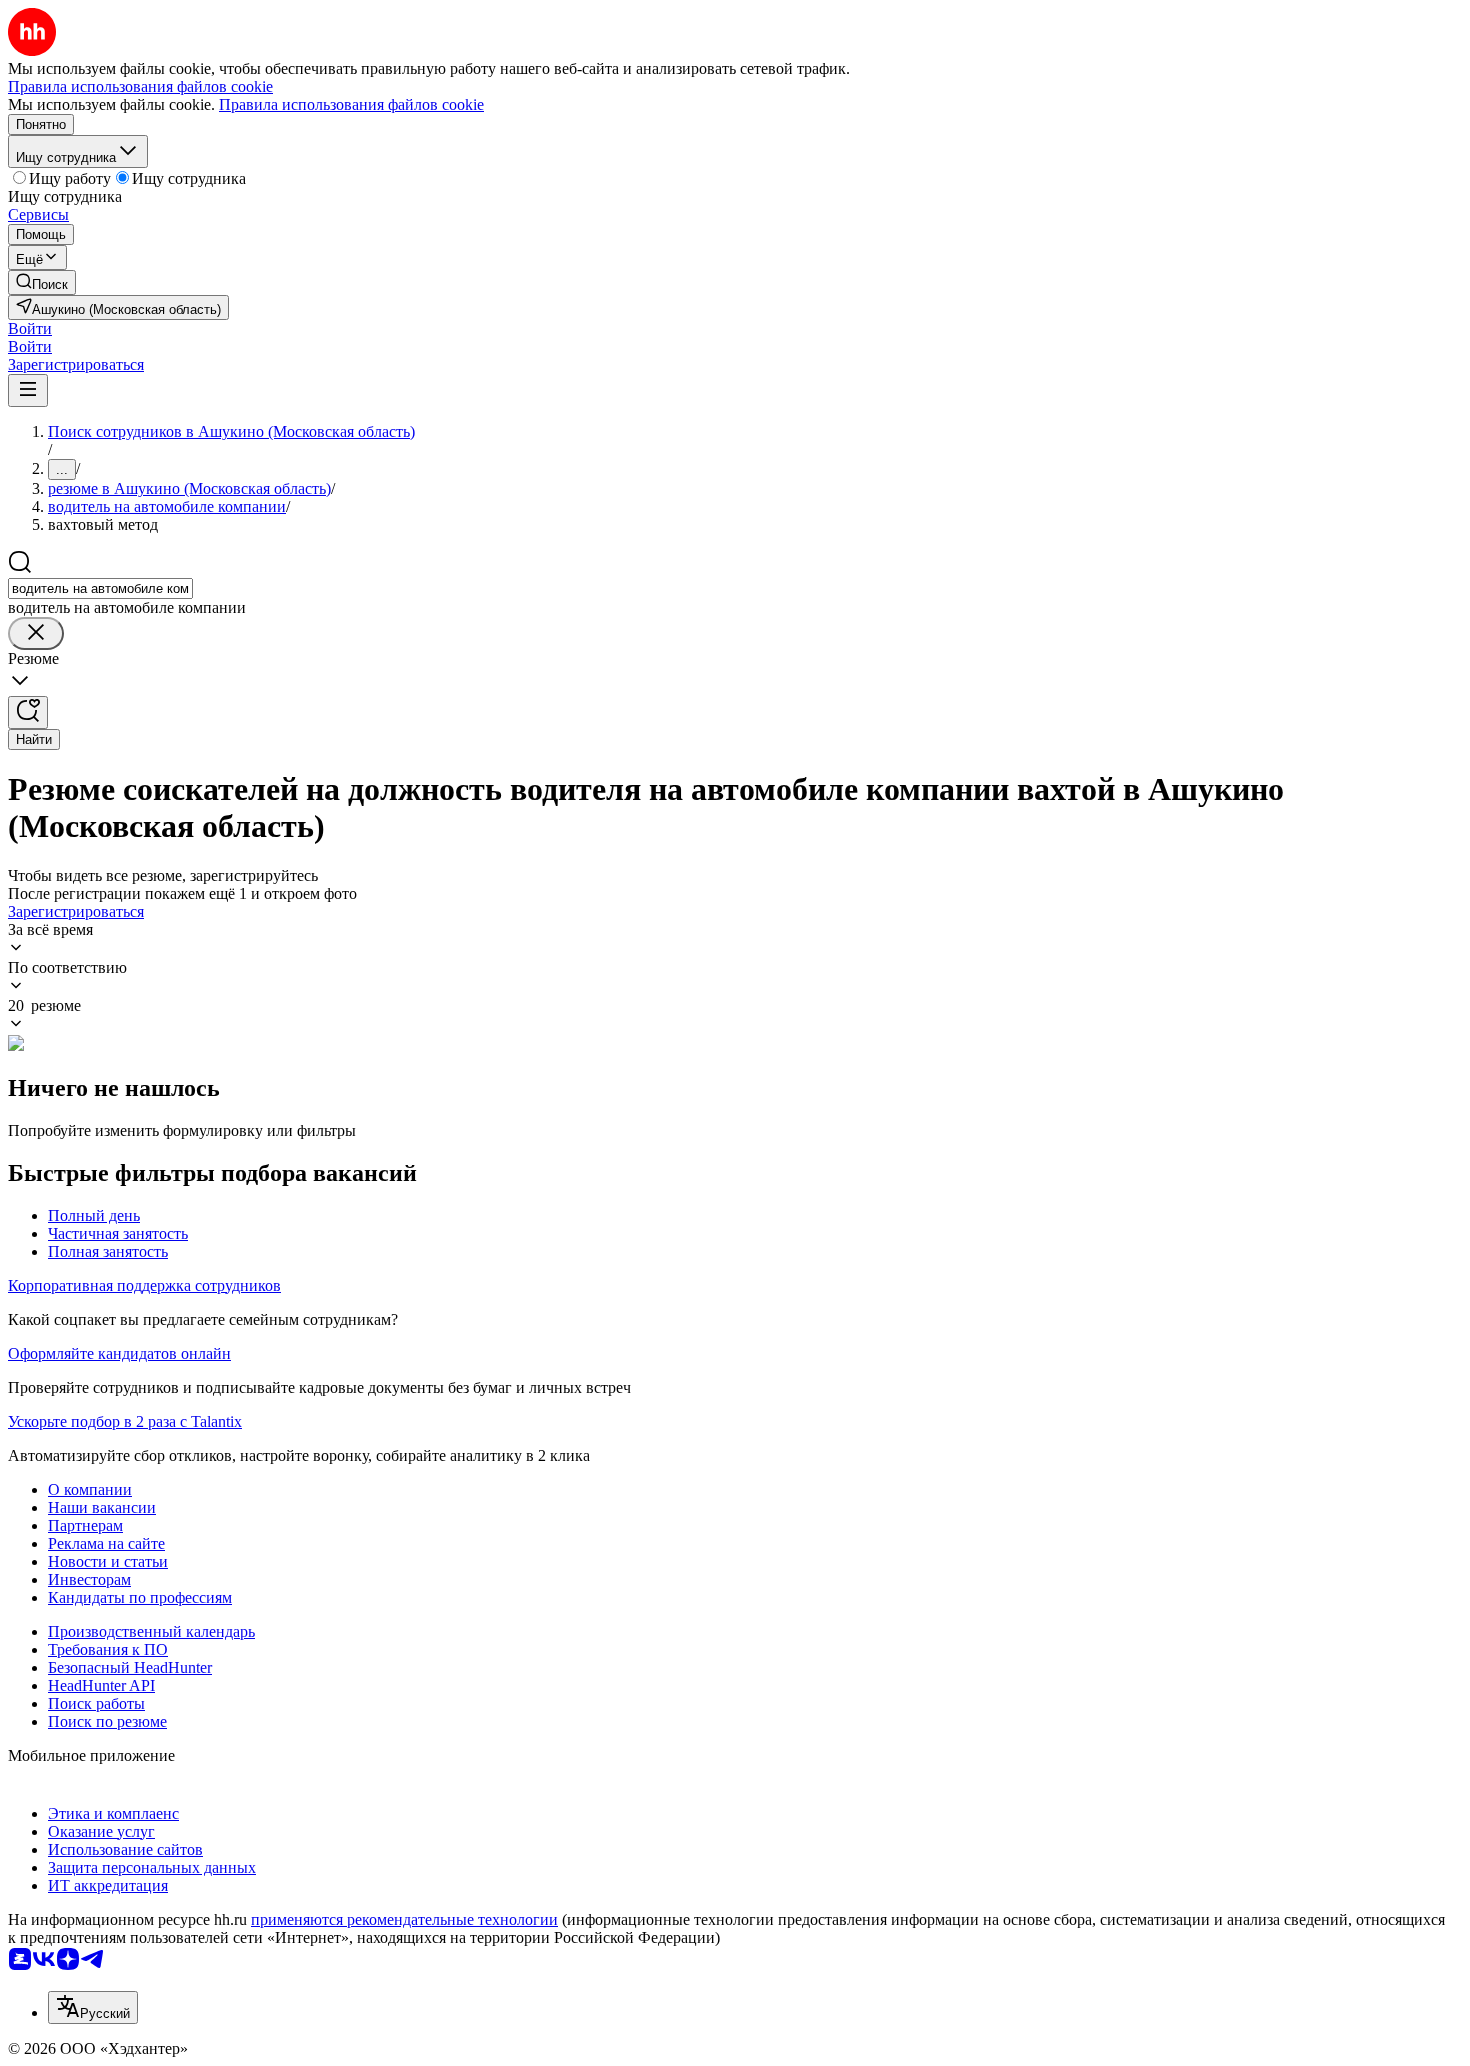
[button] (30, 328)
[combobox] (100, 588)
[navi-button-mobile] (28, 390)
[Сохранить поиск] (28, 712)
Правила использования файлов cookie (351, 104)
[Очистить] (36, 633)
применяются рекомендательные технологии (404, 1919)
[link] (42, 282)
